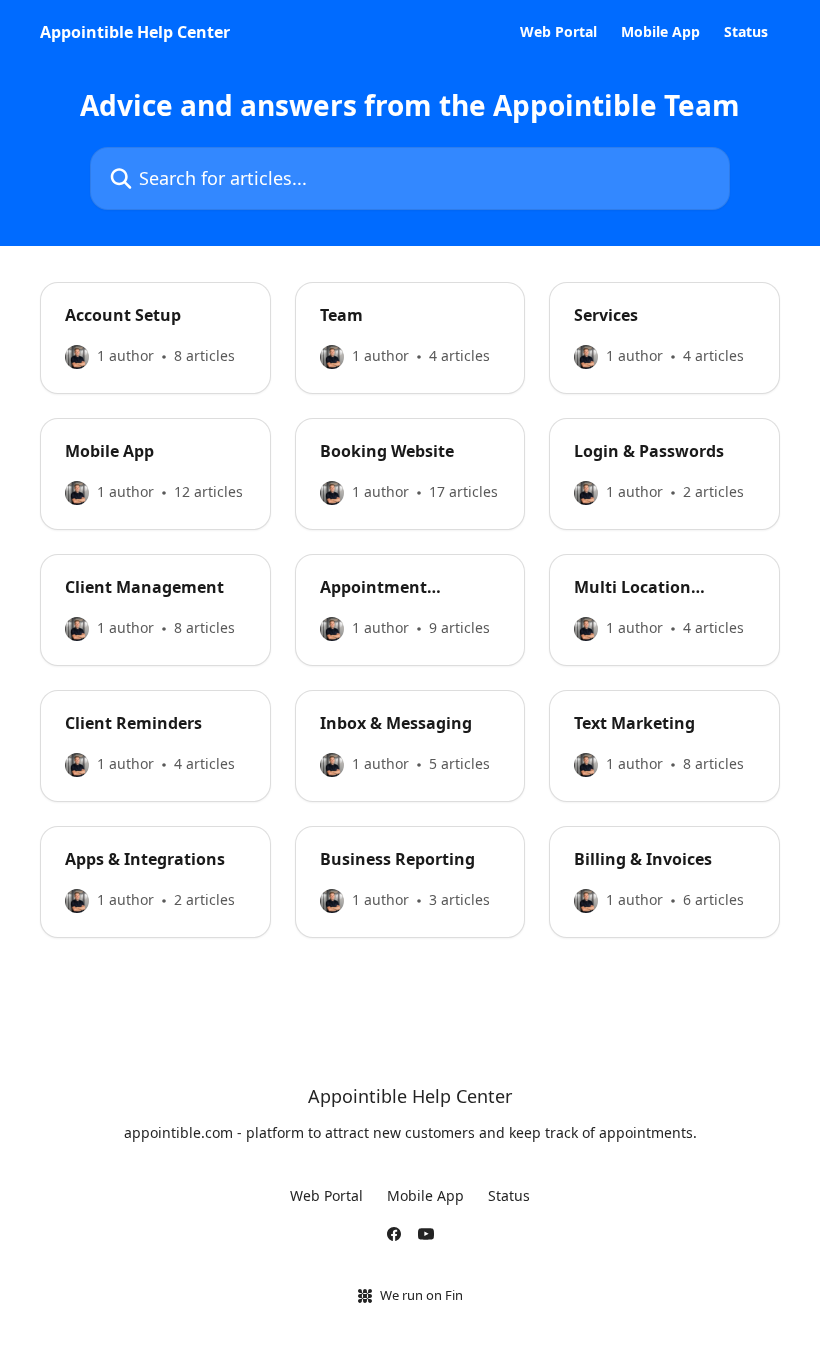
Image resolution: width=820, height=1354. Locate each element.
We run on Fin (421, 1295)
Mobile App (660, 32)
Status (746, 32)
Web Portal (558, 32)
